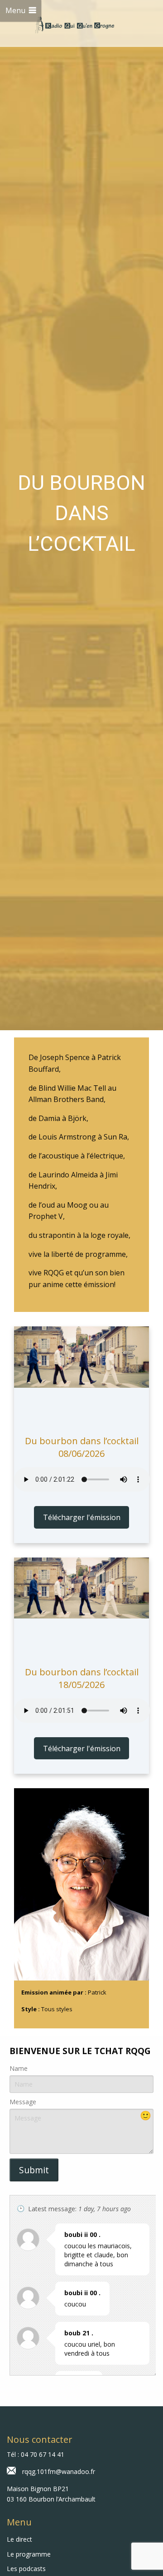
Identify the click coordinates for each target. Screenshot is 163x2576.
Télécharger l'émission (82, 1517)
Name (19, 2068)
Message (23, 2102)
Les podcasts (26, 2569)
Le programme (29, 2554)
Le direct (19, 2539)
